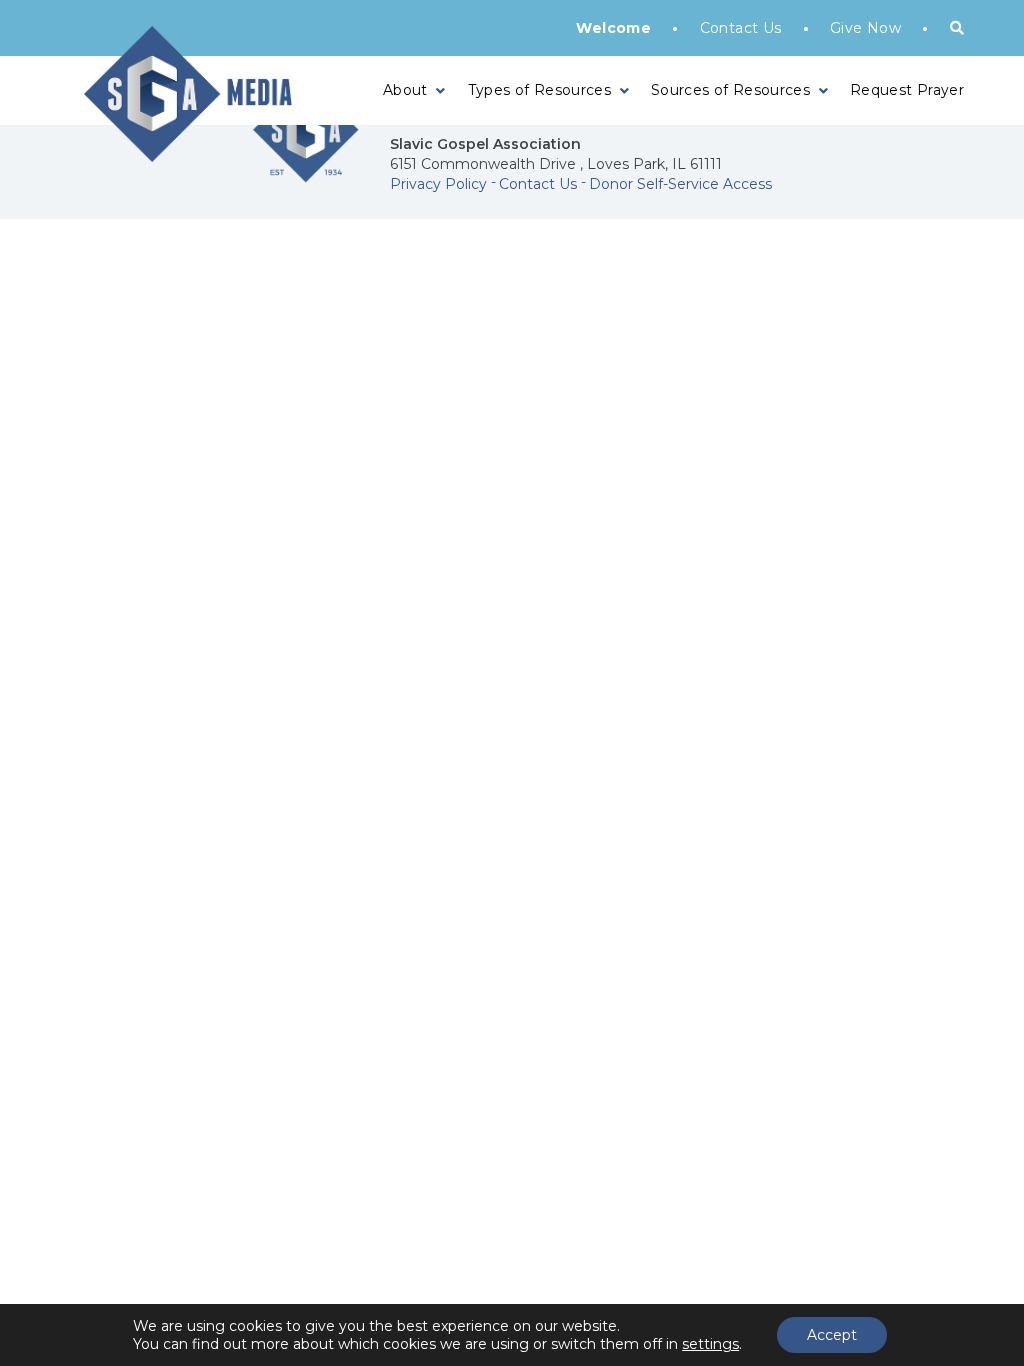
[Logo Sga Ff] (305, 161)
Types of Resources (539, 90)
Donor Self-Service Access (680, 184)
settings (710, 1344)
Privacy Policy (438, 184)
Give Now (865, 28)
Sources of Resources (730, 90)
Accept (832, 1335)
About (405, 90)
